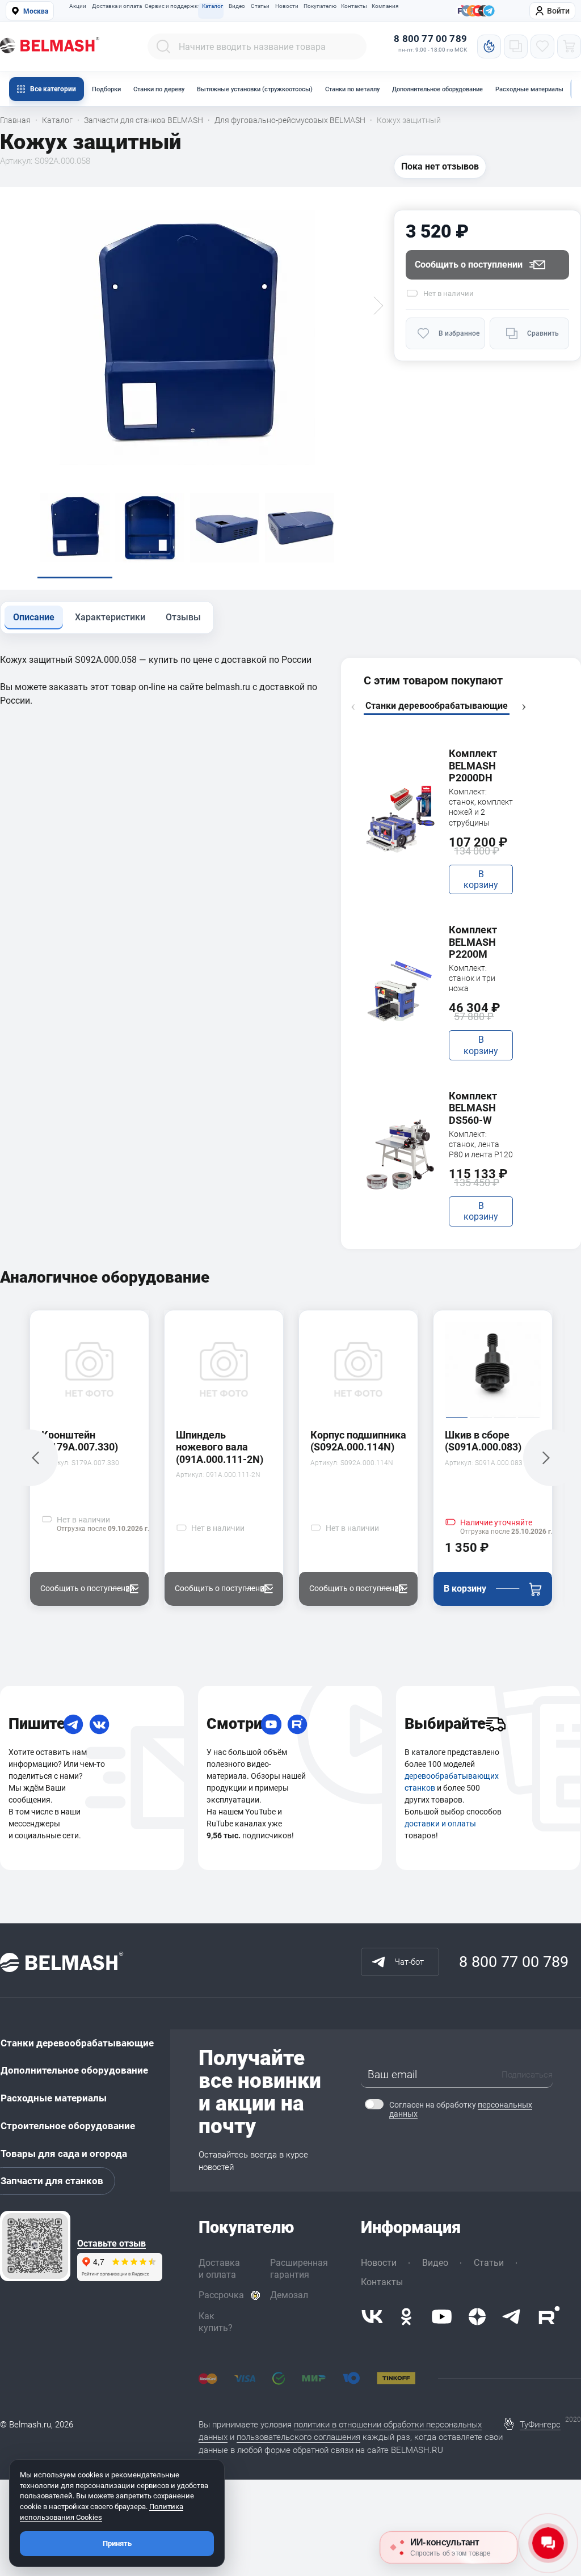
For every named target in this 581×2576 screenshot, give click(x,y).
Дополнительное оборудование (437, 89)
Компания (385, 6)
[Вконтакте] (372, 2317)
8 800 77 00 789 (430, 39)
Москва (36, 11)
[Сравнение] (516, 46)
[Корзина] (569, 46)
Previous (353, 707)
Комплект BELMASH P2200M (473, 942)
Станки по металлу (352, 89)
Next (524, 707)
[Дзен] (477, 2317)
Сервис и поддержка (171, 6)
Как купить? (216, 2322)
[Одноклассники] (406, 2317)
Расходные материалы (529, 89)
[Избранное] (542, 46)
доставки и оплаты (440, 1824)
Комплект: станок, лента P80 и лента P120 (481, 1144)
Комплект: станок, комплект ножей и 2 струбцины (481, 807)
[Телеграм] (489, 11)
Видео (237, 6)
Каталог (212, 6)
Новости (287, 6)
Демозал (289, 2295)
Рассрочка (221, 2295)
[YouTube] (271, 1724)
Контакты (354, 6)
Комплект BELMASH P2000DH (473, 765)
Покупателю (319, 6)
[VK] (99, 1724)
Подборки (106, 89)
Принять (117, 2543)
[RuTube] (297, 1724)
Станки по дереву (159, 89)
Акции (78, 6)
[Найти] (163, 46)
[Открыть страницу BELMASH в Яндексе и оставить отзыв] (35, 2246)
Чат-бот (409, 1962)
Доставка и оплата (115, 6)
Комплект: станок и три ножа (472, 978)
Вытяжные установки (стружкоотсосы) (255, 89)
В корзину (481, 879)
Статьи (260, 6)
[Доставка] (495, 1724)
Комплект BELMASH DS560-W (473, 1108)
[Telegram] (73, 1724)
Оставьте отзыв (111, 2244)
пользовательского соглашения (298, 2437)
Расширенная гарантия (299, 2269)
